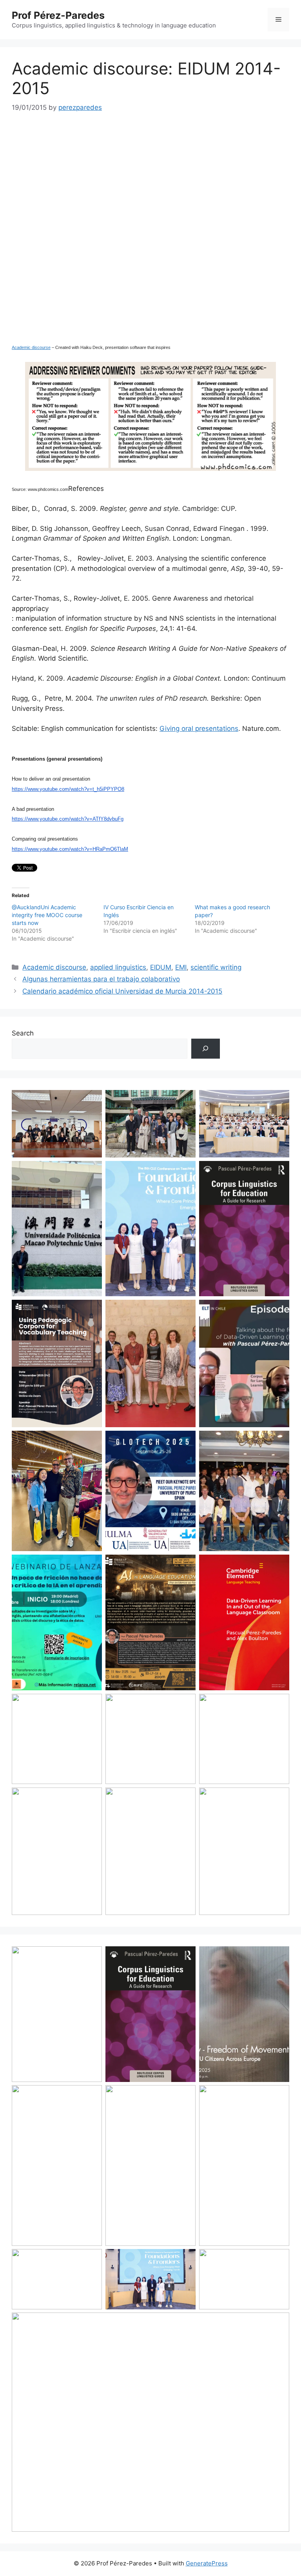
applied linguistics (118, 967)
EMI (181, 967)
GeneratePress (207, 2563)
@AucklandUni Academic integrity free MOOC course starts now (47, 915)
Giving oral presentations (199, 728)
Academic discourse (31, 347)
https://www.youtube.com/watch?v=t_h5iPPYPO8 (68, 789)
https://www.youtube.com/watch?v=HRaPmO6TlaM (70, 849)
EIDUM (161, 967)
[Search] (206, 1049)
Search (23, 1033)
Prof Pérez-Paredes (58, 15)
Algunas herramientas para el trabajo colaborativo (101, 979)
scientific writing (216, 967)
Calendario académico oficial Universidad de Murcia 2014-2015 (122, 991)
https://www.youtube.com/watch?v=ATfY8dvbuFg (68, 819)
